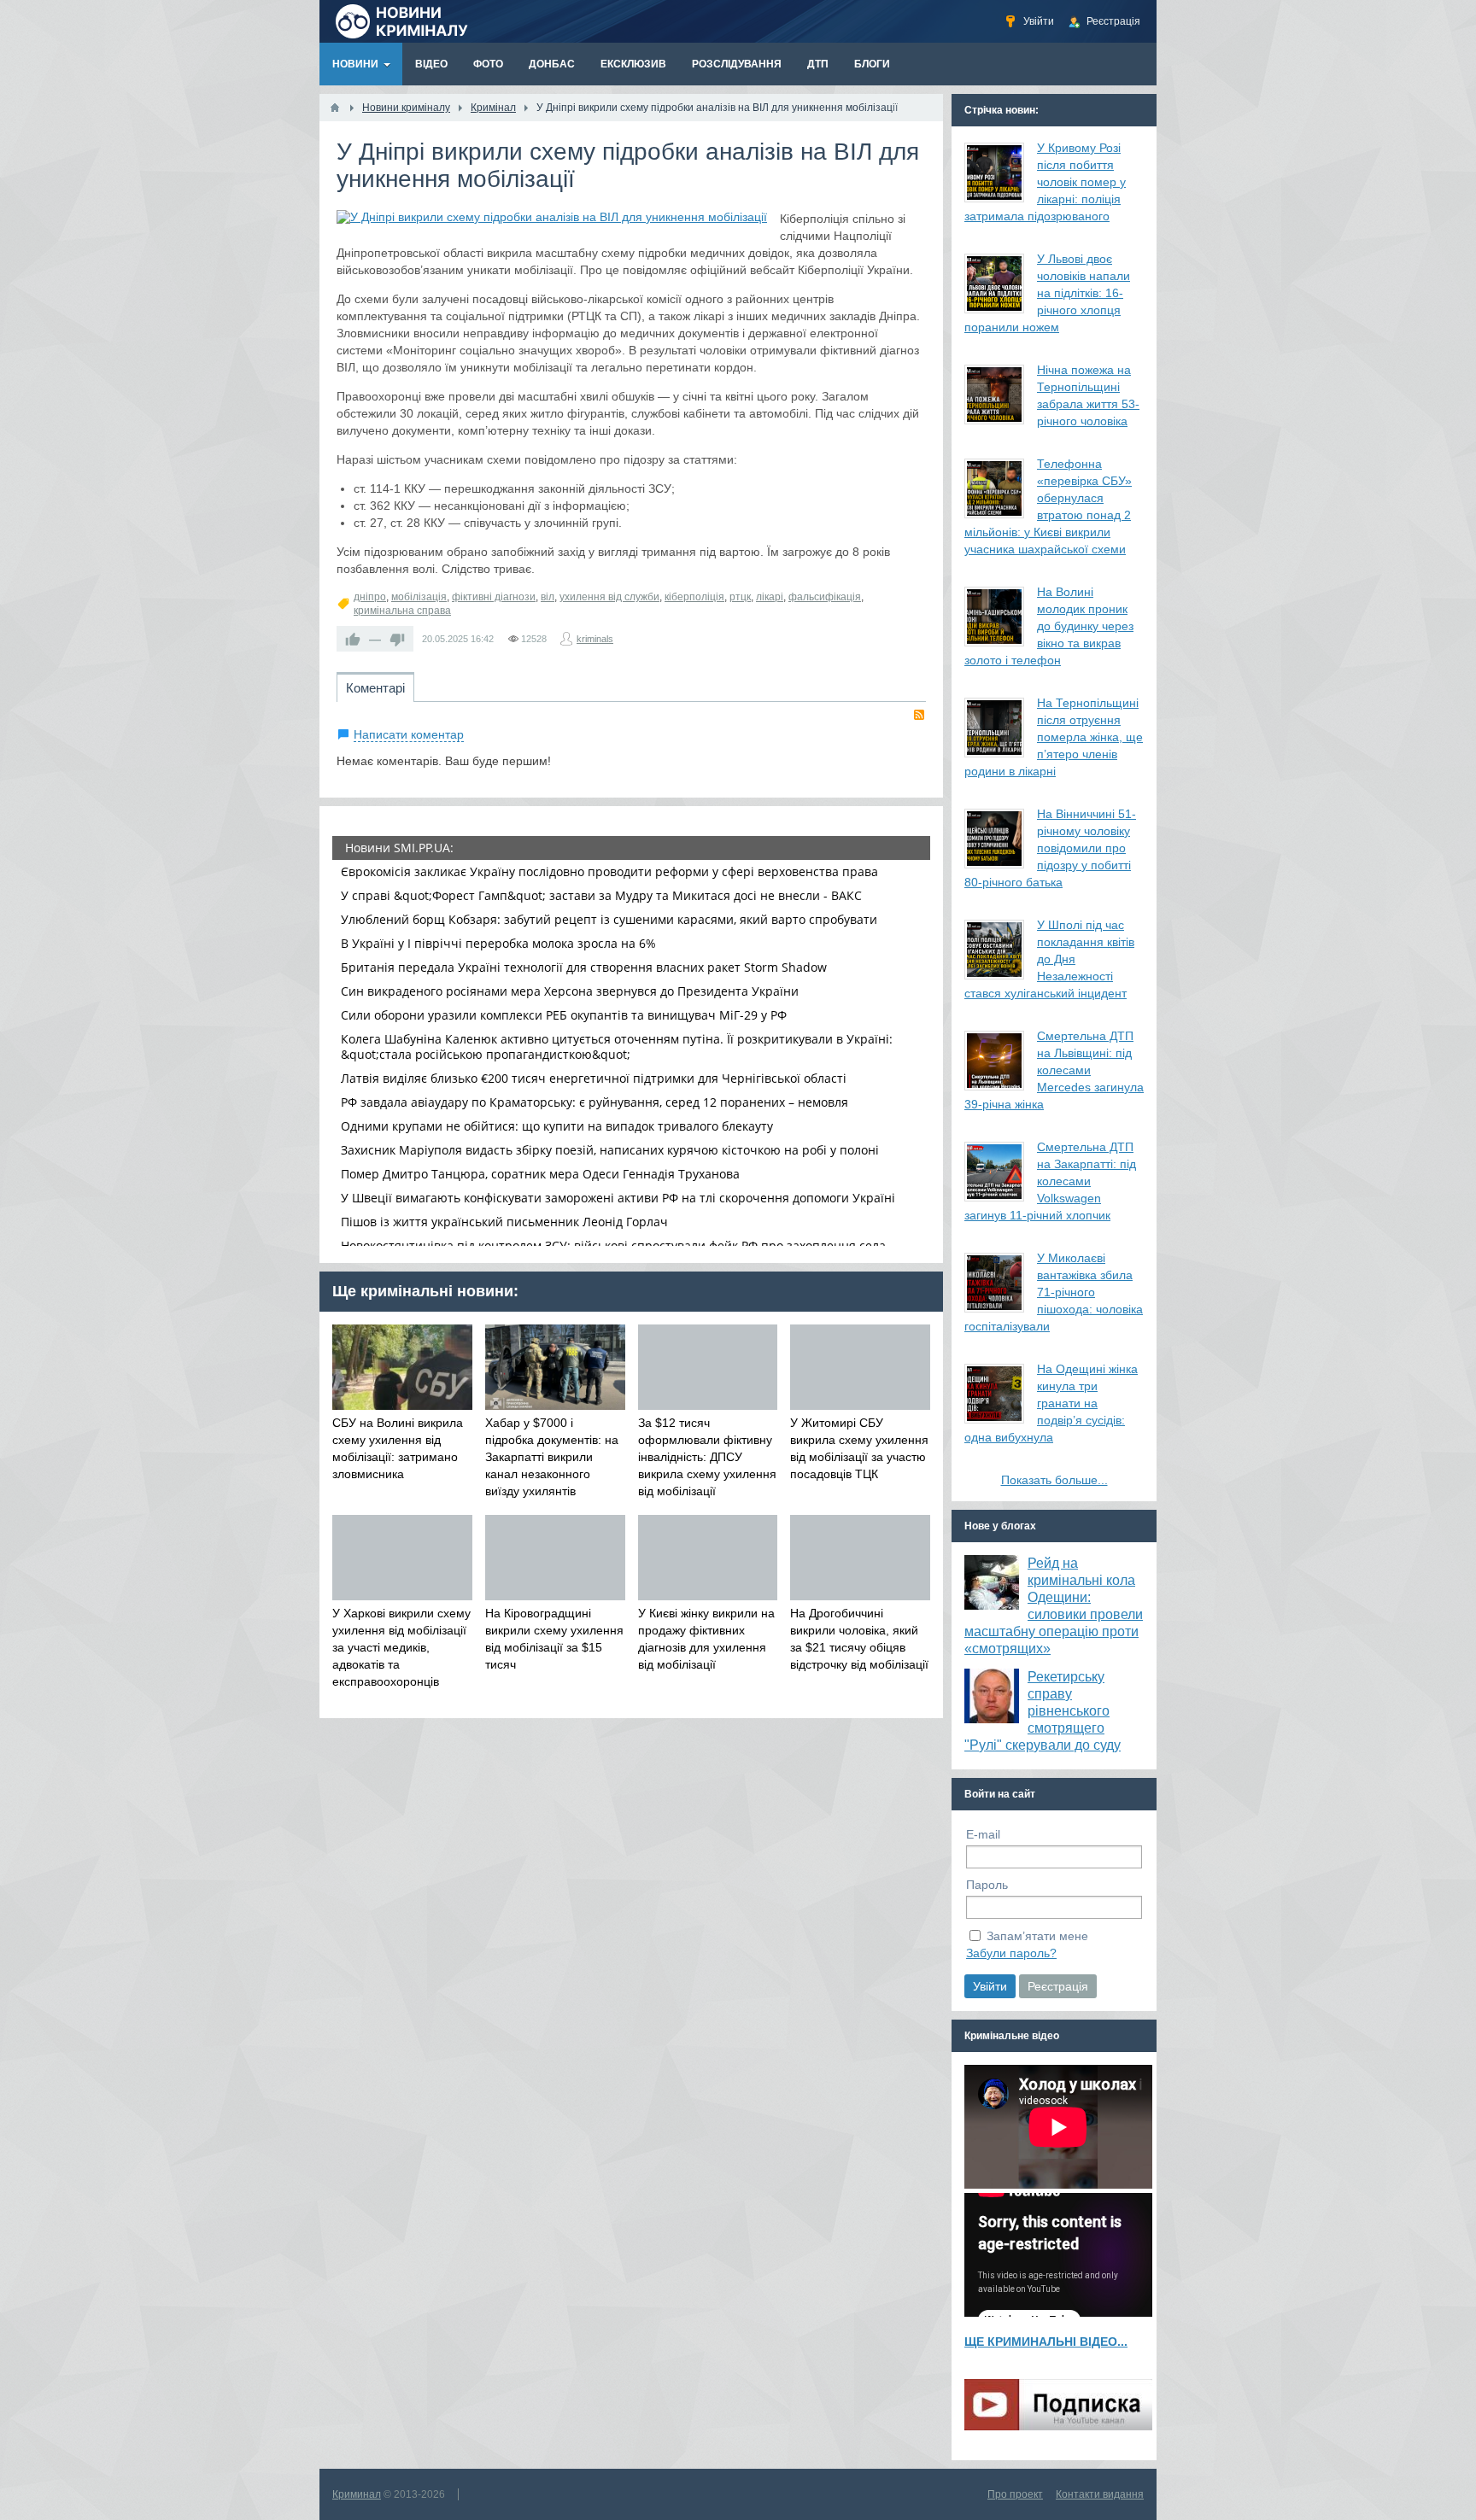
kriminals (595, 639)
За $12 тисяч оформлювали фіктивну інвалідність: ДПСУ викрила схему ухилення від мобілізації (707, 1457)
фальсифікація (825, 597)
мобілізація (419, 597)
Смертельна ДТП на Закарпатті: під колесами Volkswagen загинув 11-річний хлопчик (1050, 1181)
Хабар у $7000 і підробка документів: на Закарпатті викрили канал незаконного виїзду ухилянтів (552, 1457)
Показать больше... (1054, 1480)
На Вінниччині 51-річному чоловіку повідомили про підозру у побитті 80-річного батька (1050, 848)
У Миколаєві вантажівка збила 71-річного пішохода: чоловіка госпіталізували (1054, 1292)
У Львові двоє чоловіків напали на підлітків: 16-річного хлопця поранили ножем (1047, 293)
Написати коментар (409, 734)
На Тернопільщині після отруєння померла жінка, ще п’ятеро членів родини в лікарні (1054, 737)
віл (548, 597)
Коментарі (375, 688)
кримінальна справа (402, 611)
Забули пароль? (1011, 1953)
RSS (919, 715)
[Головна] (335, 108)
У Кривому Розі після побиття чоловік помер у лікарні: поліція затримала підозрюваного (1045, 182)
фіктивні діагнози (494, 597)
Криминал (357, 2494)
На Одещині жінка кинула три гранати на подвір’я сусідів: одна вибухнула (1051, 1403)
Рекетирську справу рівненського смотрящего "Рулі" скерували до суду (1043, 1711)
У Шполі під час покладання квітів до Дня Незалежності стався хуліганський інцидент (1049, 959)
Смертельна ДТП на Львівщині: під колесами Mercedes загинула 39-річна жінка (1054, 1070)
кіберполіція (694, 597)
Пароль (987, 1885)
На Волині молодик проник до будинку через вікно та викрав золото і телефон (1049, 626)
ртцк (740, 597)
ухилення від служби (609, 597)
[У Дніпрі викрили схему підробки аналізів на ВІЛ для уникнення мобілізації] (552, 217)
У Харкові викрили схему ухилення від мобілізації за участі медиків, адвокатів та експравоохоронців (401, 1647)
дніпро (370, 597)
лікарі (770, 597)
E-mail (983, 1834)
